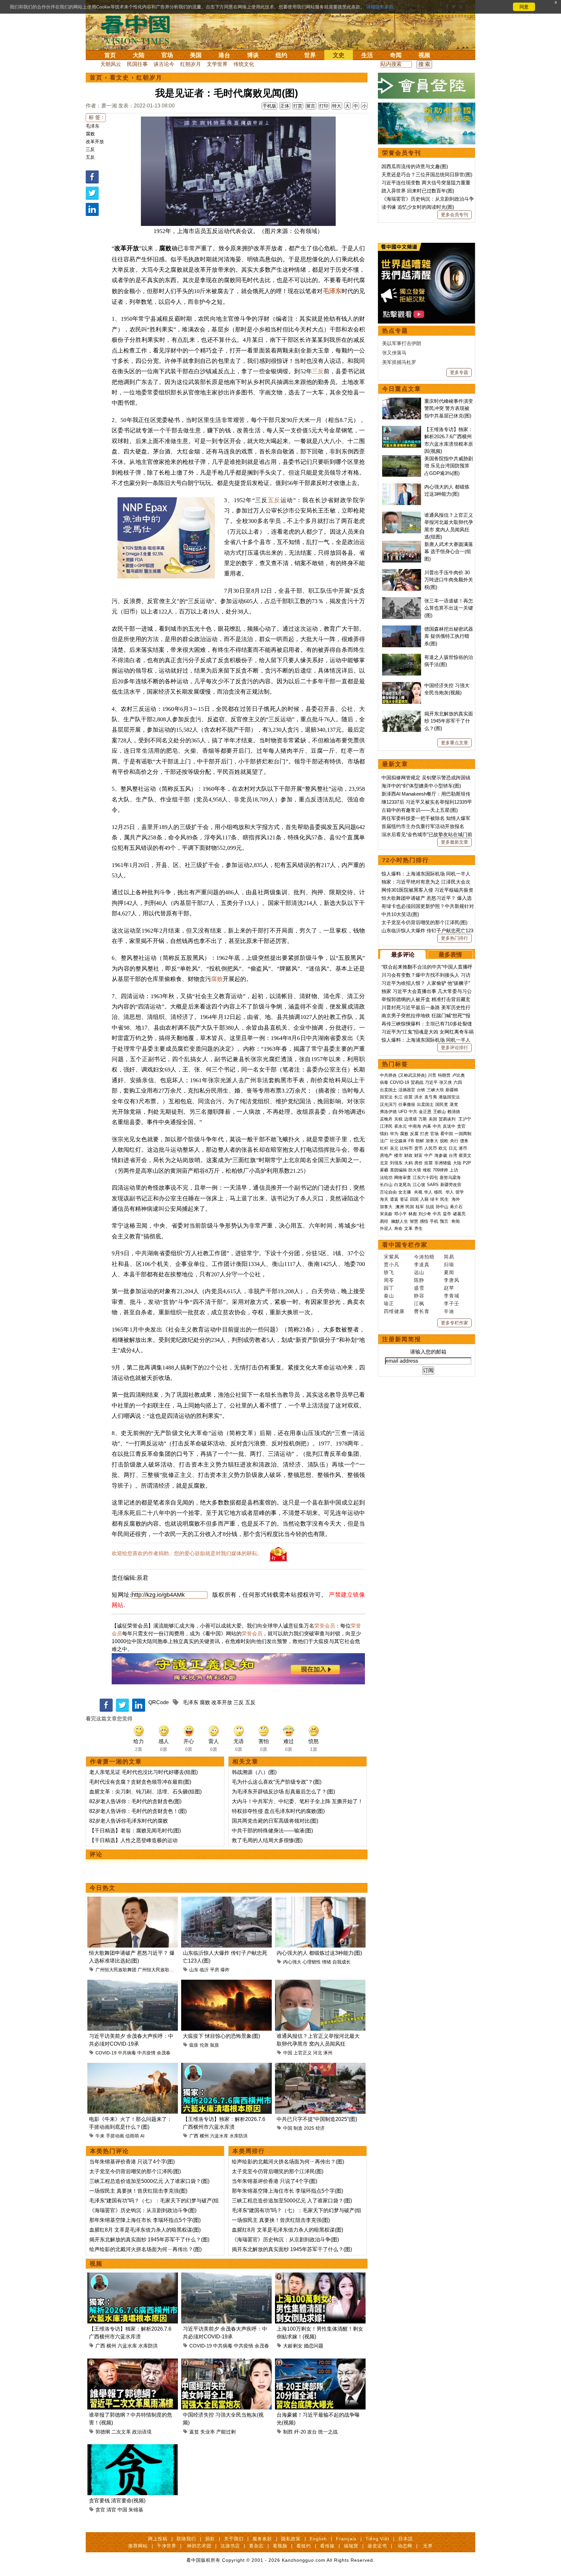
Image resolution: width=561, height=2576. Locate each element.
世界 (310, 55)
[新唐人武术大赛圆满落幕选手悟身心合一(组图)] (402, 544)
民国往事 (137, 64)
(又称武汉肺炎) (412, 1075)
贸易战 (417, 1082)
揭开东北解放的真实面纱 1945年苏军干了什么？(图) (149, 2240)
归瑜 (449, 1264)
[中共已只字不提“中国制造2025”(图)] (320, 2067)
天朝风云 (111, 64)
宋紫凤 (392, 1257)
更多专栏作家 (455, 1323)
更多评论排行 (455, 1047)
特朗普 (444, 1075)
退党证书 (377, 2546)
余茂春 (164, 2053)
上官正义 (303, 2053)
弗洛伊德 (388, 1112)
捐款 (210, 2539)
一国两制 (463, 1134)
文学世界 (217, 64)
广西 (194, 2136)
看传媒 (327, 2546)
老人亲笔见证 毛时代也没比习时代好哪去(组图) (143, 1772)
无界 (428, 2546)
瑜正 (389, 1303)
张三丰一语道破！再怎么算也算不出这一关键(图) (449, 608)
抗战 (430, 1207)
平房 (215, 1970)
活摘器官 (407, 1090)
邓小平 (400, 1214)
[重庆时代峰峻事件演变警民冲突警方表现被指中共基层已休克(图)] (402, 401)
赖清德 (454, 1112)
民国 (410, 1207)
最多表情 (450, 955)
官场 (167, 55)
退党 (454, 1104)
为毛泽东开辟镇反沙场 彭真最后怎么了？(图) (283, 1792)
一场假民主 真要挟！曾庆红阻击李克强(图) (138, 2191)
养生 (418, 1228)
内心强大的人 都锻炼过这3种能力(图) (319, 1953)
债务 (464, 1141)
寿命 (398, 1228)
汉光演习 (388, 1104)
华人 (428, 1192)
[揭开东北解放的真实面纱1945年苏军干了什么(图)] (402, 714)
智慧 (414, 1221)
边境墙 (411, 1119)
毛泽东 (93, 126)
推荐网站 (138, 2546)
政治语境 (142, 2432)
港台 (224, 55)
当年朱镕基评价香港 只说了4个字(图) (132, 2162)
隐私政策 (291, 2539)
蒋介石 (457, 1207)
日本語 (406, 2539)
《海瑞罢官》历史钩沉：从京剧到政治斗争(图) (143, 2210)
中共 (413, 1112)
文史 (339, 55)
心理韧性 (312, 1962)
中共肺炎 (388, 1075)
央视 (418, 1192)
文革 (408, 1228)
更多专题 (459, 372)
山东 (194, 1970)
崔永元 (400, 1126)
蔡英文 (465, 1155)
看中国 (139, 29)
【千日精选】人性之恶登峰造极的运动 (133, 1840)
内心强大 (292, 1962)
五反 (90, 157)
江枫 (419, 1303)
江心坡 (419, 1185)
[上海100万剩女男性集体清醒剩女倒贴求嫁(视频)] (320, 2276)
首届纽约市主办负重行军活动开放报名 (423, 826)
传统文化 (244, 64)
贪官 (100, 2510)
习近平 (431, 1082)
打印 (324, 106)
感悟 (424, 1221)
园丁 (389, 1288)
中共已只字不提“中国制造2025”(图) (317, 2119)
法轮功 (386, 1177)
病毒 (384, 1082)
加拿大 (432, 1141)
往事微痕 (407, 1104)
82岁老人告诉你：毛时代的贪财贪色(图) (135, 1801)
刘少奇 (425, 1214)
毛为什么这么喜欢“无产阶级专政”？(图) (277, 1782)
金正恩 (425, 1112)
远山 (419, 1272)
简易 (449, 1257)
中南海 (415, 1126)
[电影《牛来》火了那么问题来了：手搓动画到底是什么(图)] (133, 2067)
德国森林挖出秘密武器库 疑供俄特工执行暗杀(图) (449, 636)
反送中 (449, 1126)
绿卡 (434, 1199)
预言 (445, 1221)
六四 (458, 1082)
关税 (398, 1119)
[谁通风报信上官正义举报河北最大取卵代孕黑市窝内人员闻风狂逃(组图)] (320, 1983)
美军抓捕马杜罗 (399, 362)
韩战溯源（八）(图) (254, 1772)
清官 (111, 2510)
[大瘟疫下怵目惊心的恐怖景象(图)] (226, 1983)
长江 (398, 1097)
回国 (414, 1199)
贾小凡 (392, 1264)
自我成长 (342, 1962)
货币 (418, 1148)
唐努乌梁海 (450, 1177)
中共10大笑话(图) (400, 914)
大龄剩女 (293, 2346)
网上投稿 (158, 2539)
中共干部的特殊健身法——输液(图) (272, 1831)
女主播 (405, 1192)
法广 (384, 1141)
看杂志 (256, 2546)
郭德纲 (103, 2432)
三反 (90, 149)
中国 (288, 2053)
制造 (298, 2128)
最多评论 (403, 955)
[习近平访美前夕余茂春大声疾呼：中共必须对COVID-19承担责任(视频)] (133, 1983)
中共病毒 (127, 2053)
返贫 (194, 2432)
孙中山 (442, 1207)
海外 (456, 1199)
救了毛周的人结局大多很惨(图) (267, 1840)
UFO (403, 1112)
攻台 (312, 2432)
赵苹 (449, 1288)
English (318, 2539)
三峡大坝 (435, 1090)
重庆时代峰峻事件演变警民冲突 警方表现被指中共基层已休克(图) (449, 408)
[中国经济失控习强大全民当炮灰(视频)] (226, 2362)
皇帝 (447, 1214)
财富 (418, 1155)
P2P (467, 1163)
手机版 (269, 106)
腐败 (90, 134)
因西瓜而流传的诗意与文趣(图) (415, 166)
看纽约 (304, 2546)
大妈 (408, 1163)
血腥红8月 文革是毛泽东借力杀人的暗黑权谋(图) (145, 2230)
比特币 (406, 1148)
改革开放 (95, 142)
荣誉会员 (325, 1626)
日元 (453, 1148)
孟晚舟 (386, 1119)
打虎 (424, 1134)
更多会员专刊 (455, 215)
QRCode (159, 1702)
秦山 (389, 1296)
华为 (394, 1134)
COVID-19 (106, 2053)
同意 (524, 7)
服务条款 (262, 2539)
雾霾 (384, 1170)
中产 (429, 1155)
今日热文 (103, 1888)
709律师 (440, 1170)
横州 (204, 2136)
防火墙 (415, 1170)
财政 (408, 1155)
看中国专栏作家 (405, 1245)
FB (411, 1141)
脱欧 (444, 1141)
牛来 (100, 2136)
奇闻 (396, 55)
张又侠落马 (394, 353)
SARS (433, 1185)
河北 (318, 2053)
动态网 (405, 2546)
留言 (311, 106)
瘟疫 (194, 2045)
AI (142, 2136)
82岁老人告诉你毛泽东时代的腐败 (129, 1821)
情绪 (327, 1962)
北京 (384, 1163)
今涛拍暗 (424, 1257)
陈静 (419, 1280)
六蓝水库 (219, 2136)
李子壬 (452, 1303)
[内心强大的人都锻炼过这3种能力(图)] (320, 1900)
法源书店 (230, 2546)
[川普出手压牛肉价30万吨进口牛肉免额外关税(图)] (402, 572)
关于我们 (234, 2539)
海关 (384, 1199)
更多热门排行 (455, 938)
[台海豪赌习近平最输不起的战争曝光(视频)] (320, 2362)
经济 (320, 2128)
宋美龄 (386, 1214)
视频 (424, 55)
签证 (404, 1199)
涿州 (328, 2053)
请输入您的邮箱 (428, 1352)
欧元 (443, 1148)
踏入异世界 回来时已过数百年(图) (418, 191)
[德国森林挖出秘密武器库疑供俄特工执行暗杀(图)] (402, 629)
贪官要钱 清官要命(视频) (117, 2501)
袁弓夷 (431, 1097)
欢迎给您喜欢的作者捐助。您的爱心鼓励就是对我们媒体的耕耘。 (187, 1553)
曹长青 (422, 1311)
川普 (432, 1075)
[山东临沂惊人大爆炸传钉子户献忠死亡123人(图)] (226, 1900)
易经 (385, 1221)
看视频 (280, 2546)
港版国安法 (449, 1097)
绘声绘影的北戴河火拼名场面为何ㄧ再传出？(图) (145, 2249)
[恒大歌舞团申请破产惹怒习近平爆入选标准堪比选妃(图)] (133, 1900)
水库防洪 (239, 2136)
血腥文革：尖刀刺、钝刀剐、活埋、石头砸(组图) (145, 1792)
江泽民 (386, 1126)
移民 (438, 1192)
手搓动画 (115, 2136)
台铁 (421, 1090)
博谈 (253, 55)
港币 (463, 1148)
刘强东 (396, 1163)
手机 (434, 1221)
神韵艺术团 (199, 2546)
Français (346, 2539)
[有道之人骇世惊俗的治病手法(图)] (402, 657)
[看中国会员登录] (427, 86)
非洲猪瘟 (443, 1163)
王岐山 (439, 1112)
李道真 (422, 1264)
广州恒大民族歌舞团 (116, 1970)
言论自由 (388, 1192)
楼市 (398, 1155)
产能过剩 (226, 2432)
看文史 (119, 78)
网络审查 (403, 1177)
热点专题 (395, 331)
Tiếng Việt (377, 2539)
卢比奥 (459, 1075)
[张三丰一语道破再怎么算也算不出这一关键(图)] (402, 601)
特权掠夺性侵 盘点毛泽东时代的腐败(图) (278, 1811)
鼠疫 (215, 2045)
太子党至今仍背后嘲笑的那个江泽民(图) (135, 2171)
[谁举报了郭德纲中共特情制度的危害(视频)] (133, 2362)
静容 (419, 1296)
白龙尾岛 (403, 1185)
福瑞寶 (351, 2546)
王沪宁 (465, 1119)
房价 (418, 1163)
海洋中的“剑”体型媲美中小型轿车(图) (421, 786)
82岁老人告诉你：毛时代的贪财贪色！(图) (138, 1811)
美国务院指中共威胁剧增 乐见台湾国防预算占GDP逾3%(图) (449, 466)
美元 (394, 1148)
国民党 (442, 1104)
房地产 (386, 1155)
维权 (427, 1170)
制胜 (288, 2432)
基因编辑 (398, 1170)
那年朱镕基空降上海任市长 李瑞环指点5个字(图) (145, 2220)
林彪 (413, 1214)
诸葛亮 (459, 1214)
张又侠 (446, 1082)
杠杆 (384, 1148)
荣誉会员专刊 (402, 153)
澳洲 (400, 1207)
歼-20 (300, 2432)
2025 (309, 2128)
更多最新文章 (455, 842)
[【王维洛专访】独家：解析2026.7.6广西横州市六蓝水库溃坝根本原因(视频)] (226, 2067)
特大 (337, 106)
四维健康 (394, 1311)
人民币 (431, 1148)
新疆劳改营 (451, 1185)
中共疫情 (146, 2053)
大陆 (139, 55)
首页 (110, 55)
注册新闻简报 (402, 1339)
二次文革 (121, 2432)
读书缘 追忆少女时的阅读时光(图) (418, 207)
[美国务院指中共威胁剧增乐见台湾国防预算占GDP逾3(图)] (402, 458)
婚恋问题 (314, 2346)
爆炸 (225, 1970)
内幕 (427, 1126)
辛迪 (449, 1311)
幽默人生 (400, 1221)
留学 (460, 1192)
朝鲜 (420, 1141)
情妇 (384, 1134)
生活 (367, 55)
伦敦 (204, 2045)
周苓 (389, 1280)
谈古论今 (164, 64)
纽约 (281, 55)
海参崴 (441, 1155)
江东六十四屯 (425, 1177)
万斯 (423, 1119)
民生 (445, 1199)
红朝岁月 (191, 64)
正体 (285, 106)
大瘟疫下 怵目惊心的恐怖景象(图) (221, 2036)
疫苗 (408, 1097)
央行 (454, 1141)
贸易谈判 (448, 1119)
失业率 (208, 2432)
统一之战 (328, 2432)
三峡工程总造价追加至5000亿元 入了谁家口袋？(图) (149, 2181)
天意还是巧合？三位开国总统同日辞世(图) (427, 174)
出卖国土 (388, 1090)
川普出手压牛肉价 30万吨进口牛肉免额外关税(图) (449, 580)
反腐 (414, 1134)
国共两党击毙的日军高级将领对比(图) (275, 1821)
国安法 (386, 1097)
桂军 (420, 1207)
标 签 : (96, 117)
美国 (196, 55)
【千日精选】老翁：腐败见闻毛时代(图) (135, 1831)
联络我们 (186, 2539)
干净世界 (167, 2546)
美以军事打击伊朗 (402, 343)
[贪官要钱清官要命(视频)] (133, 2448)
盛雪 (419, 1288)
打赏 (298, 106)
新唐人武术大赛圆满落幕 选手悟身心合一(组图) (449, 551)
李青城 (452, 1296)
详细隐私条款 (380, 7)
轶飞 (389, 1272)
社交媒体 (398, 1141)
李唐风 (452, 1280)
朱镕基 (136, 2510)
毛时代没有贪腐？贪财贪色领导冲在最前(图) (140, 1782)
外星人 (386, 1228)
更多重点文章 (455, 743)
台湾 (453, 1155)
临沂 (204, 1970)
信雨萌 (132, 2136)
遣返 (394, 1199)
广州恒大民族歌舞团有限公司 (167, 1970)
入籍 (424, 1199)
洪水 (418, 1097)
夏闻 (449, 1272)
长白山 (386, 1185)
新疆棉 (452, 1090)
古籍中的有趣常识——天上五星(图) (420, 810)
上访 (454, 1170)
